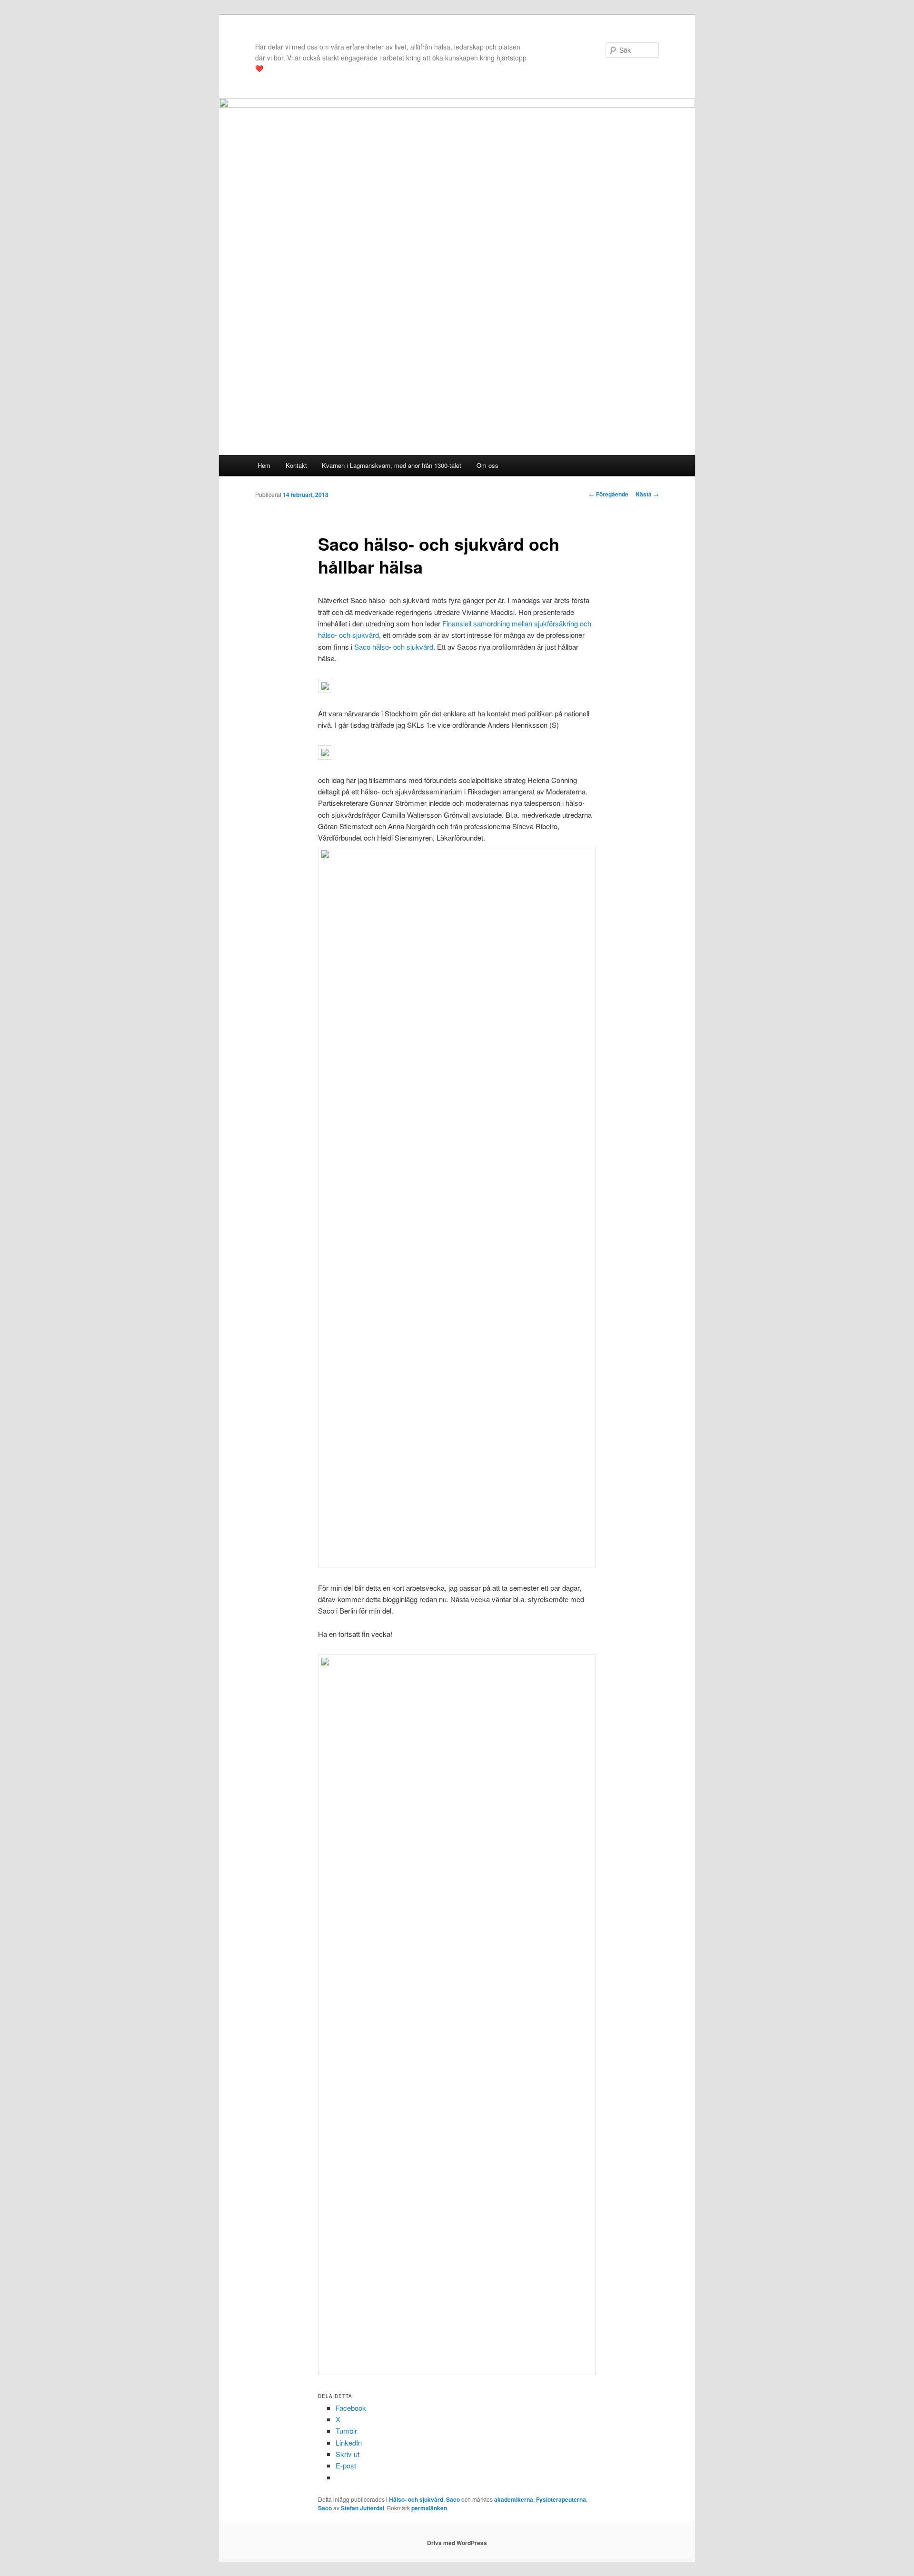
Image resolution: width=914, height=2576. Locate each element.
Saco (453, 2499)
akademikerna (514, 2499)
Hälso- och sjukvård (416, 2499)
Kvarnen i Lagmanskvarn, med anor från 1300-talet (392, 465)
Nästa (647, 494)
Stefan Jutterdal (363, 2508)
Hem (264, 465)
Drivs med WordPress (457, 2543)
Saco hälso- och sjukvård (394, 647)
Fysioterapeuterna (561, 2499)
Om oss (487, 465)
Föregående (609, 494)
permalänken (429, 2508)
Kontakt (296, 465)
